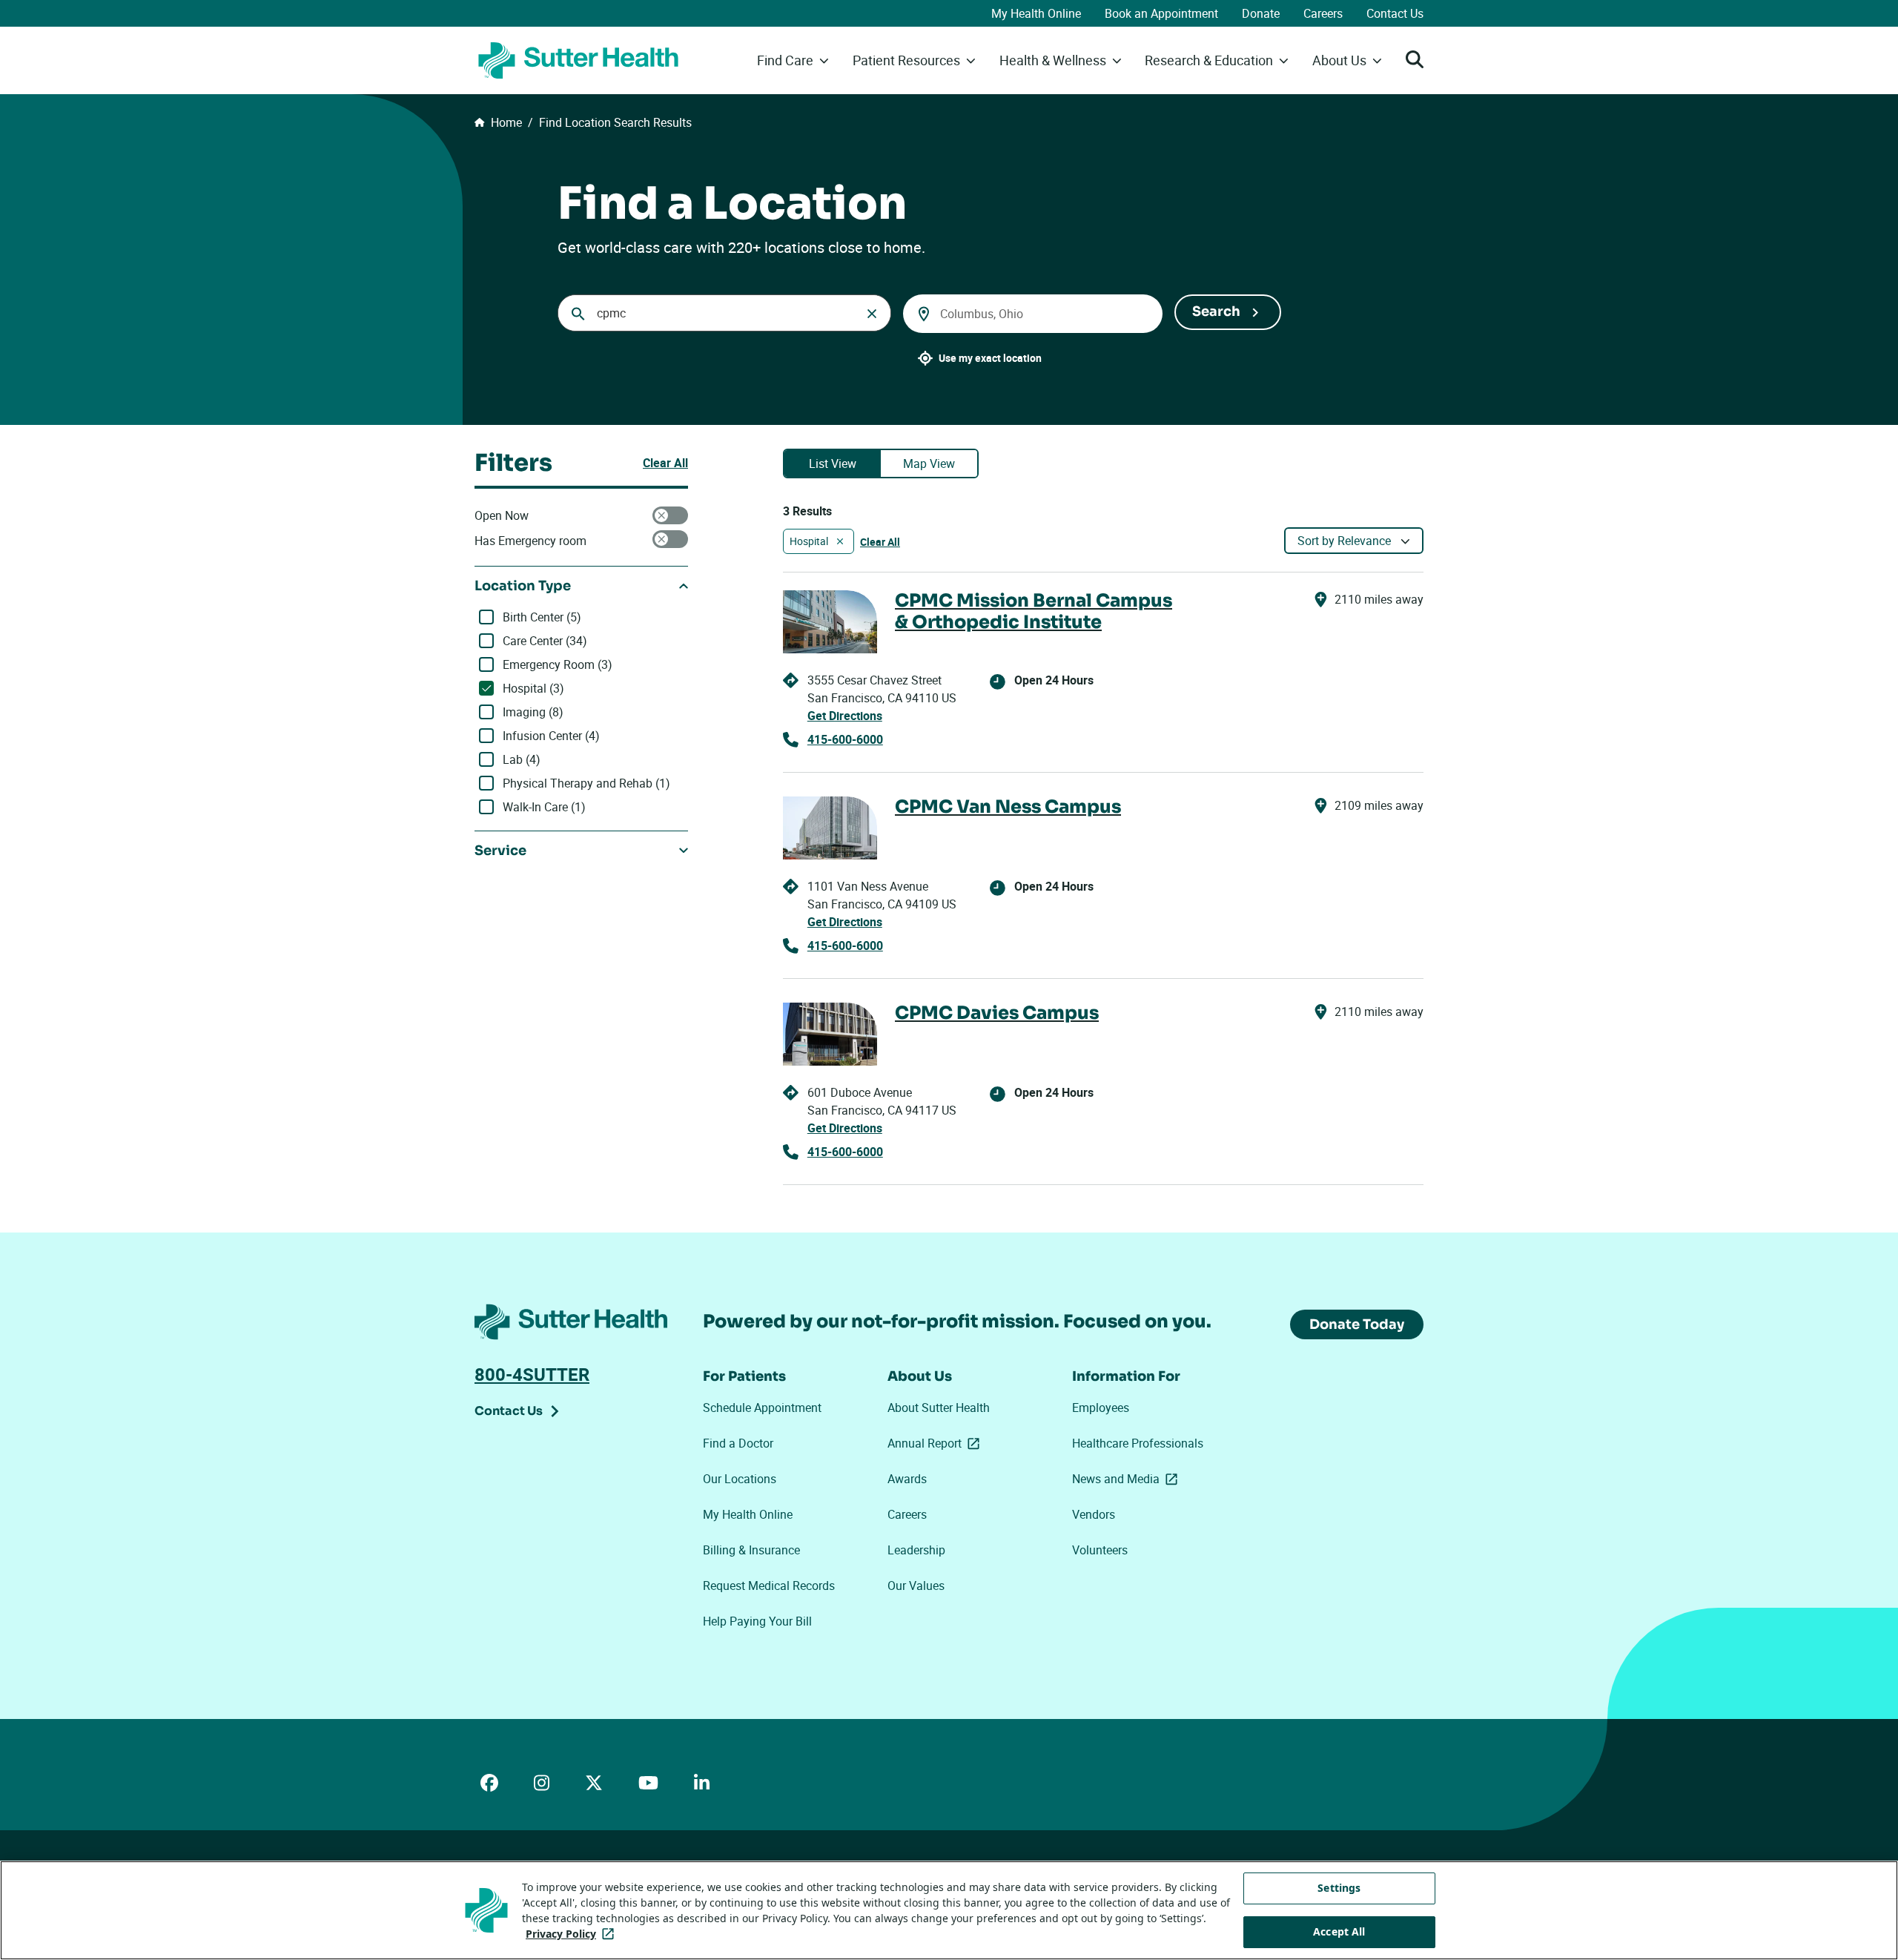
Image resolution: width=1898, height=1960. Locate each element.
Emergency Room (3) (558, 664)
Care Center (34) (545, 641)
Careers (1323, 13)
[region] (949, 1910)
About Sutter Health (939, 1408)
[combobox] (724, 313)
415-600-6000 (845, 739)
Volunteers (1100, 1550)
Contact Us (1395, 13)
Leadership (916, 1550)
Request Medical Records (769, 1586)
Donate (1261, 13)
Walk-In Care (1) (544, 807)
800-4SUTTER (532, 1374)
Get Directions (845, 716)
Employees (1101, 1408)
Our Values (916, 1586)
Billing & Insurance (751, 1550)
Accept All (1339, 1931)
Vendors (1094, 1514)
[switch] (670, 515)
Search (1216, 311)
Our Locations (740, 1479)
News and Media (1128, 1479)
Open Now (502, 515)
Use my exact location (990, 358)
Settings (1339, 1888)
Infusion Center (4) (551, 736)
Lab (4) (522, 759)
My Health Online (1036, 13)
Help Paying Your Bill (757, 1621)
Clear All (665, 463)
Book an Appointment (1161, 13)
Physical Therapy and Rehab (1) (586, 783)
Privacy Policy (573, 1934)
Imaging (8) (533, 712)
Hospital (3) (533, 688)
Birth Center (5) (542, 617)
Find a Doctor (738, 1443)
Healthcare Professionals (1138, 1443)
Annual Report (936, 1443)
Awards (907, 1479)
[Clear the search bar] (872, 314)
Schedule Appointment (762, 1408)
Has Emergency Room (670, 539)
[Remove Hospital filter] (840, 541)
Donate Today (1357, 1324)
